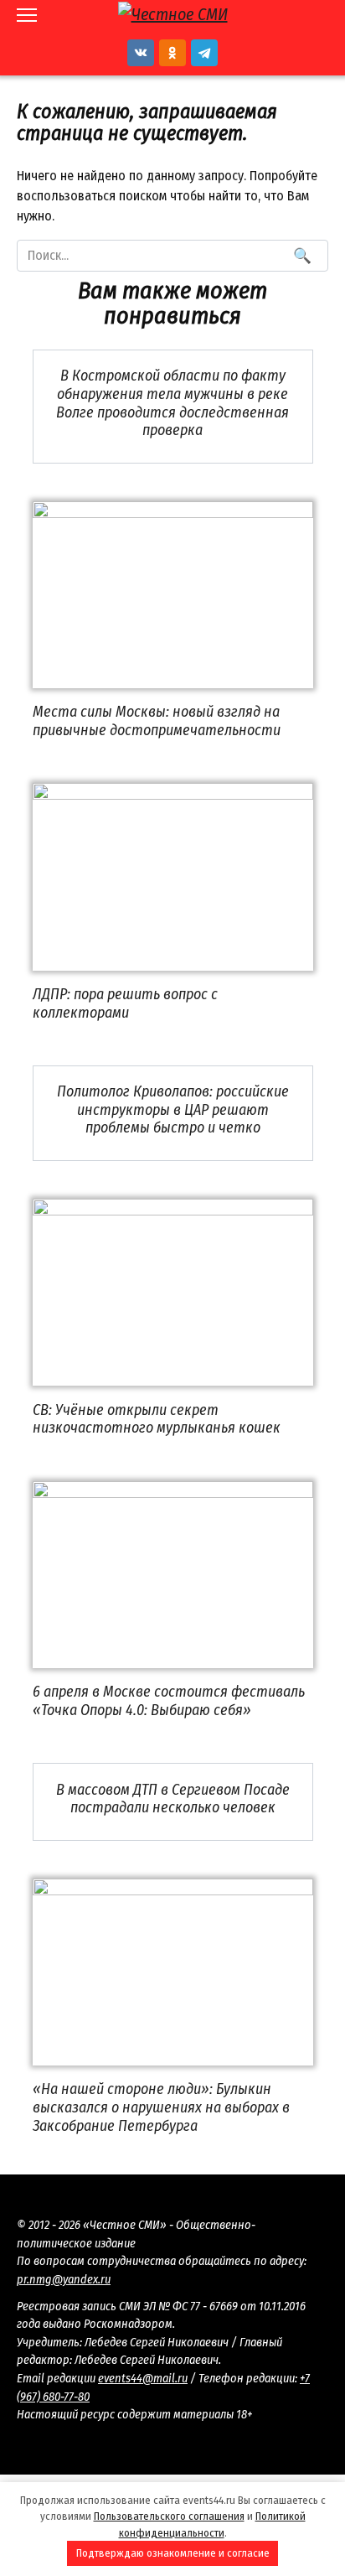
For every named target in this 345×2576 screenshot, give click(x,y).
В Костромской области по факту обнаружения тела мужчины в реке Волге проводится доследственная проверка (172, 403)
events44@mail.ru (143, 2379)
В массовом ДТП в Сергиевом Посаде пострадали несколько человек (173, 1798)
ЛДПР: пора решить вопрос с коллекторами (125, 1003)
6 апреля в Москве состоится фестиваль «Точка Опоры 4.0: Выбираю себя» (169, 1701)
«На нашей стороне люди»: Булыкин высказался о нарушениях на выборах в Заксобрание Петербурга (161, 2107)
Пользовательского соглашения (169, 2516)
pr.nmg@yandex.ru (64, 2280)
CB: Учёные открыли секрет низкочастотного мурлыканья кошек (157, 1418)
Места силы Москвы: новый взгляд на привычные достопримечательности (157, 721)
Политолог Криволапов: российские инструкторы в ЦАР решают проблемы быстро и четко (173, 1109)
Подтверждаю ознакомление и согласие (173, 2553)
